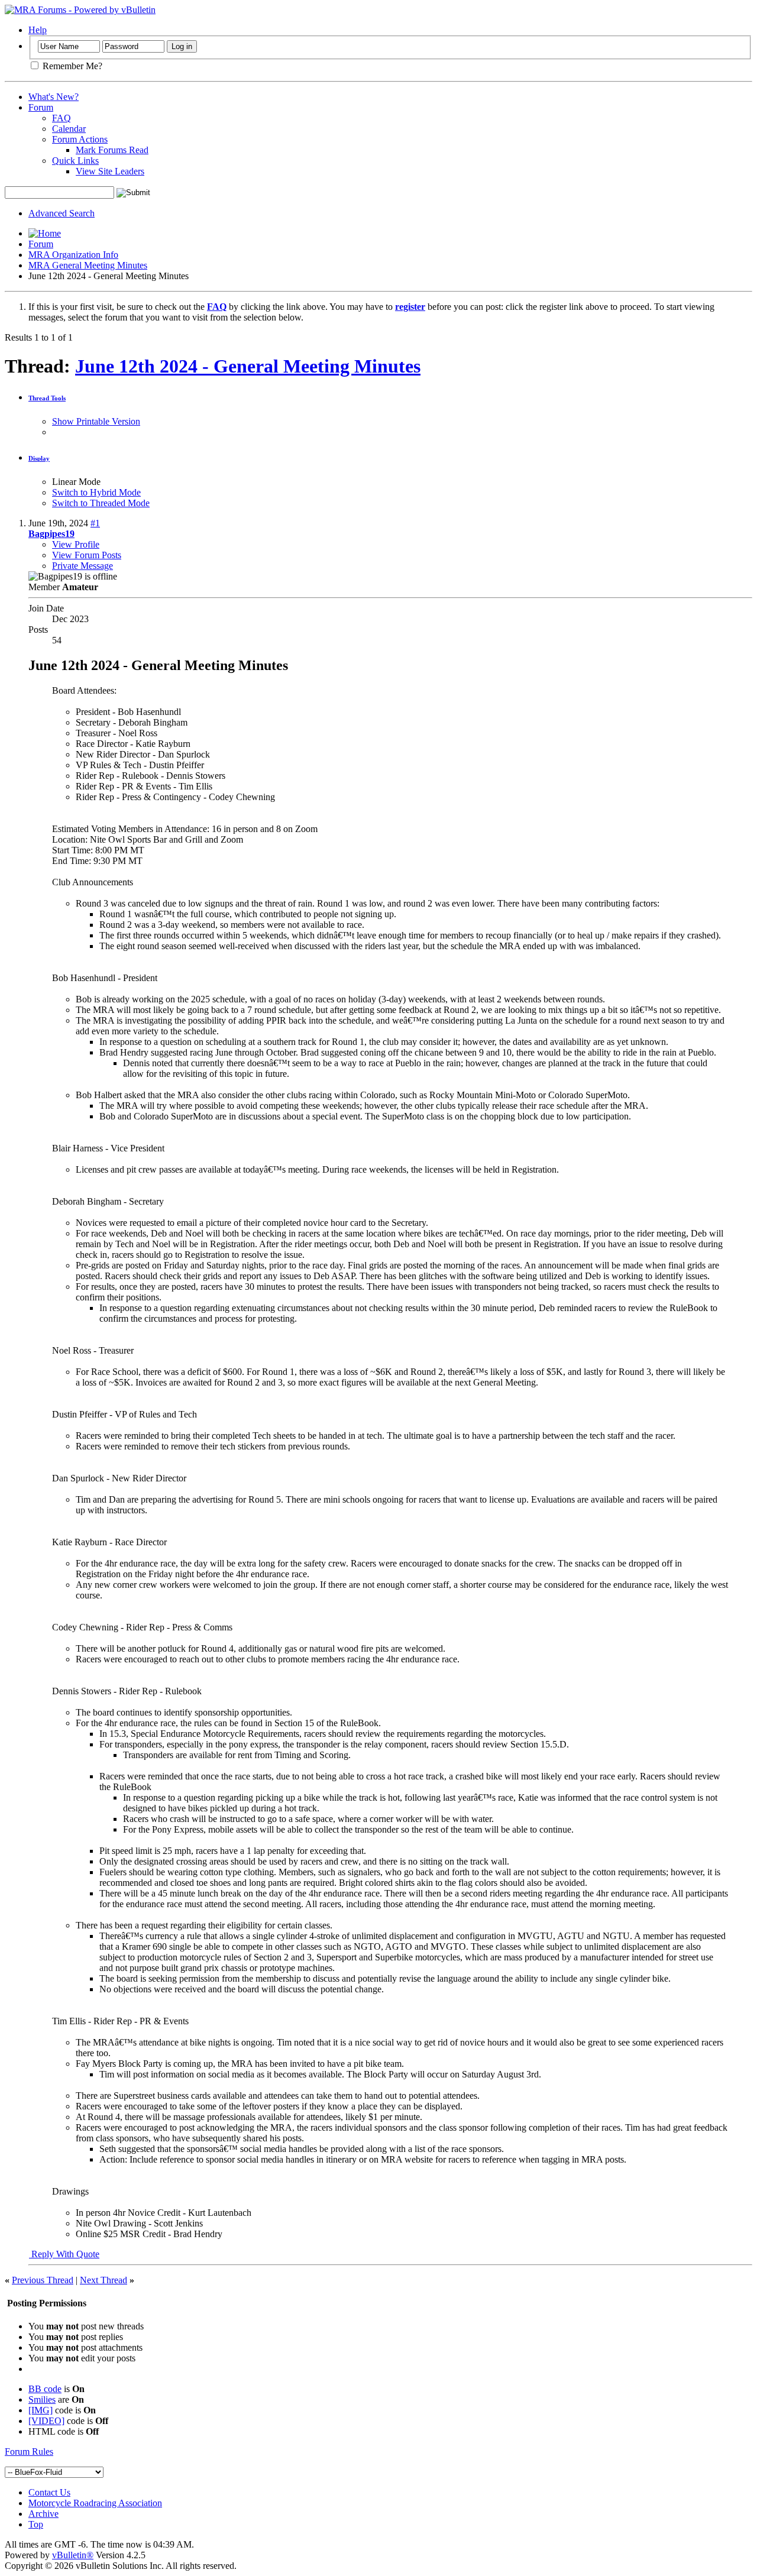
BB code (45, 2389)
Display (39, 458)
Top (36, 2524)
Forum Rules (29, 2452)
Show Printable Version (96, 421)
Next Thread (103, 2280)
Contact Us (49, 2492)
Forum (41, 107)
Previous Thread (43, 2280)
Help (38, 30)
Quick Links (75, 161)
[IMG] (41, 2410)
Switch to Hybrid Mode (96, 492)
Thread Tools (47, 398)
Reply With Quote (64, 2254)
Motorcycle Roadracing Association (95, 2503)
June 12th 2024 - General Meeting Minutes (248, 366)
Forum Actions (80, 139)
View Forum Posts (87, 555)
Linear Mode (76, 482)
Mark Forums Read (112, 150)
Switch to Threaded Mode (101, 503)
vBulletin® (73, 2555)
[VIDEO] (46, 2421)
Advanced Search (62, 213)
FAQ (62, 118)
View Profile (76, 544)
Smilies (42, 2399)
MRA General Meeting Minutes (88, 265)
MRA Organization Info (73, 255)
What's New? (54, 97)
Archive (43, 2514)
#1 (95, 523)
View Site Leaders (110, 171)
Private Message (83, 566)
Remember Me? (71, 66)
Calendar (69, 129)
